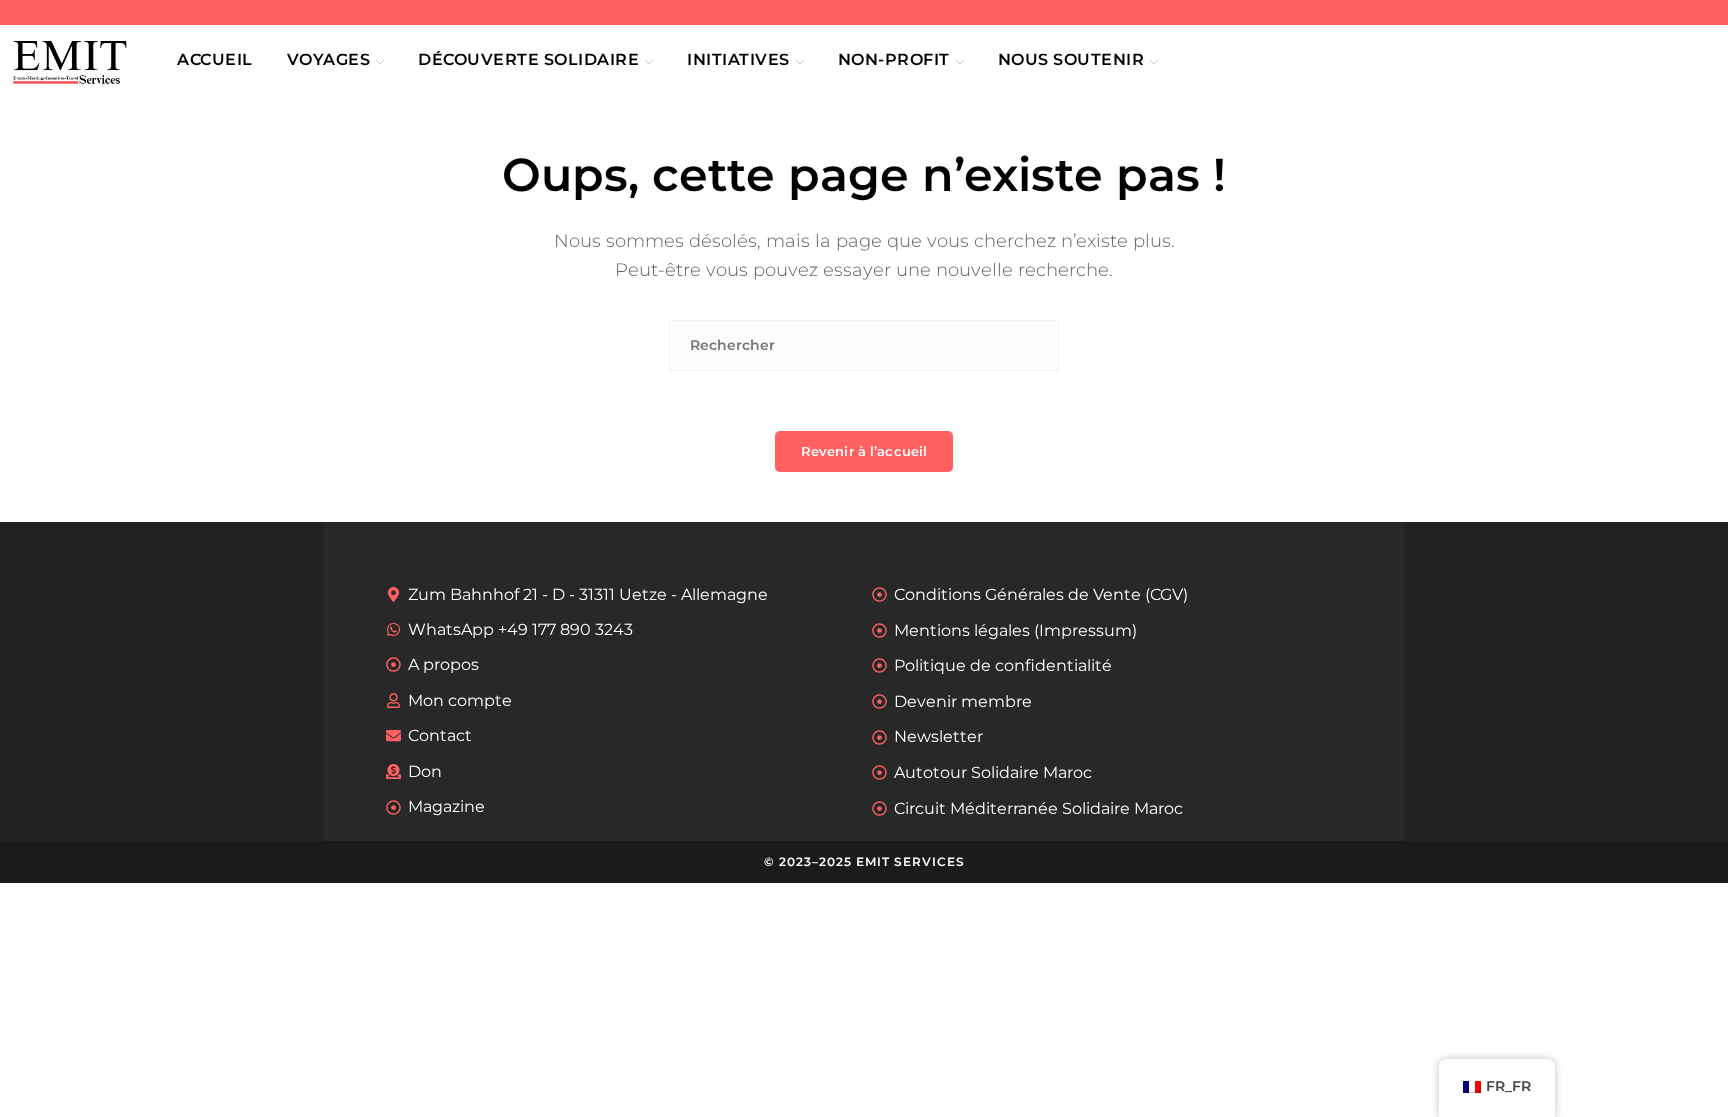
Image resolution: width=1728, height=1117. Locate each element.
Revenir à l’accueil (864, 451)
